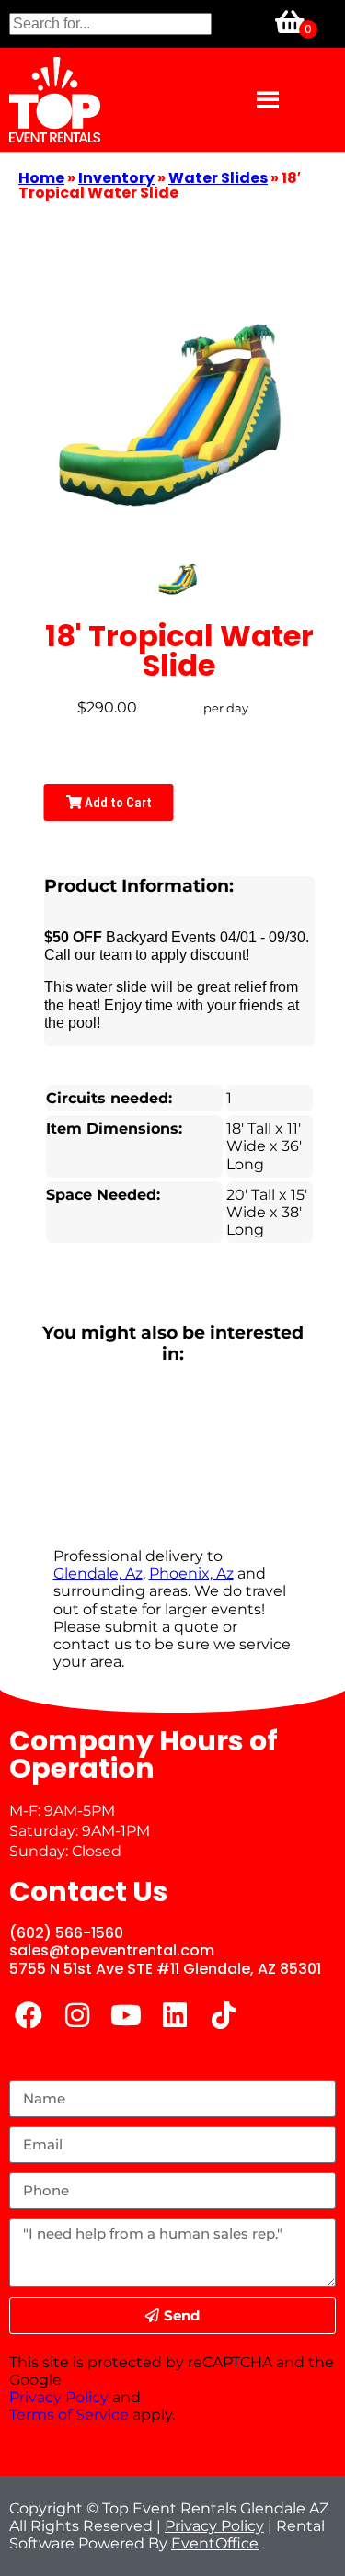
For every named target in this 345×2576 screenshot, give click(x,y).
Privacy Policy (59, 2397)
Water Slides (218, 178)
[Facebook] (29, 2015)
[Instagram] (77, 2015)
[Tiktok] (224, 2015)
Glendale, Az (98, 1573)
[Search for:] (110, 23)
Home (41, 178)
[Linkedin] (175, 2015)
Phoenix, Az (191, 1573)
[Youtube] (126, 2015)
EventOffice (215, 2543)
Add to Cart (117, 803)
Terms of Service (69, 2415)
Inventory (116, 178)
